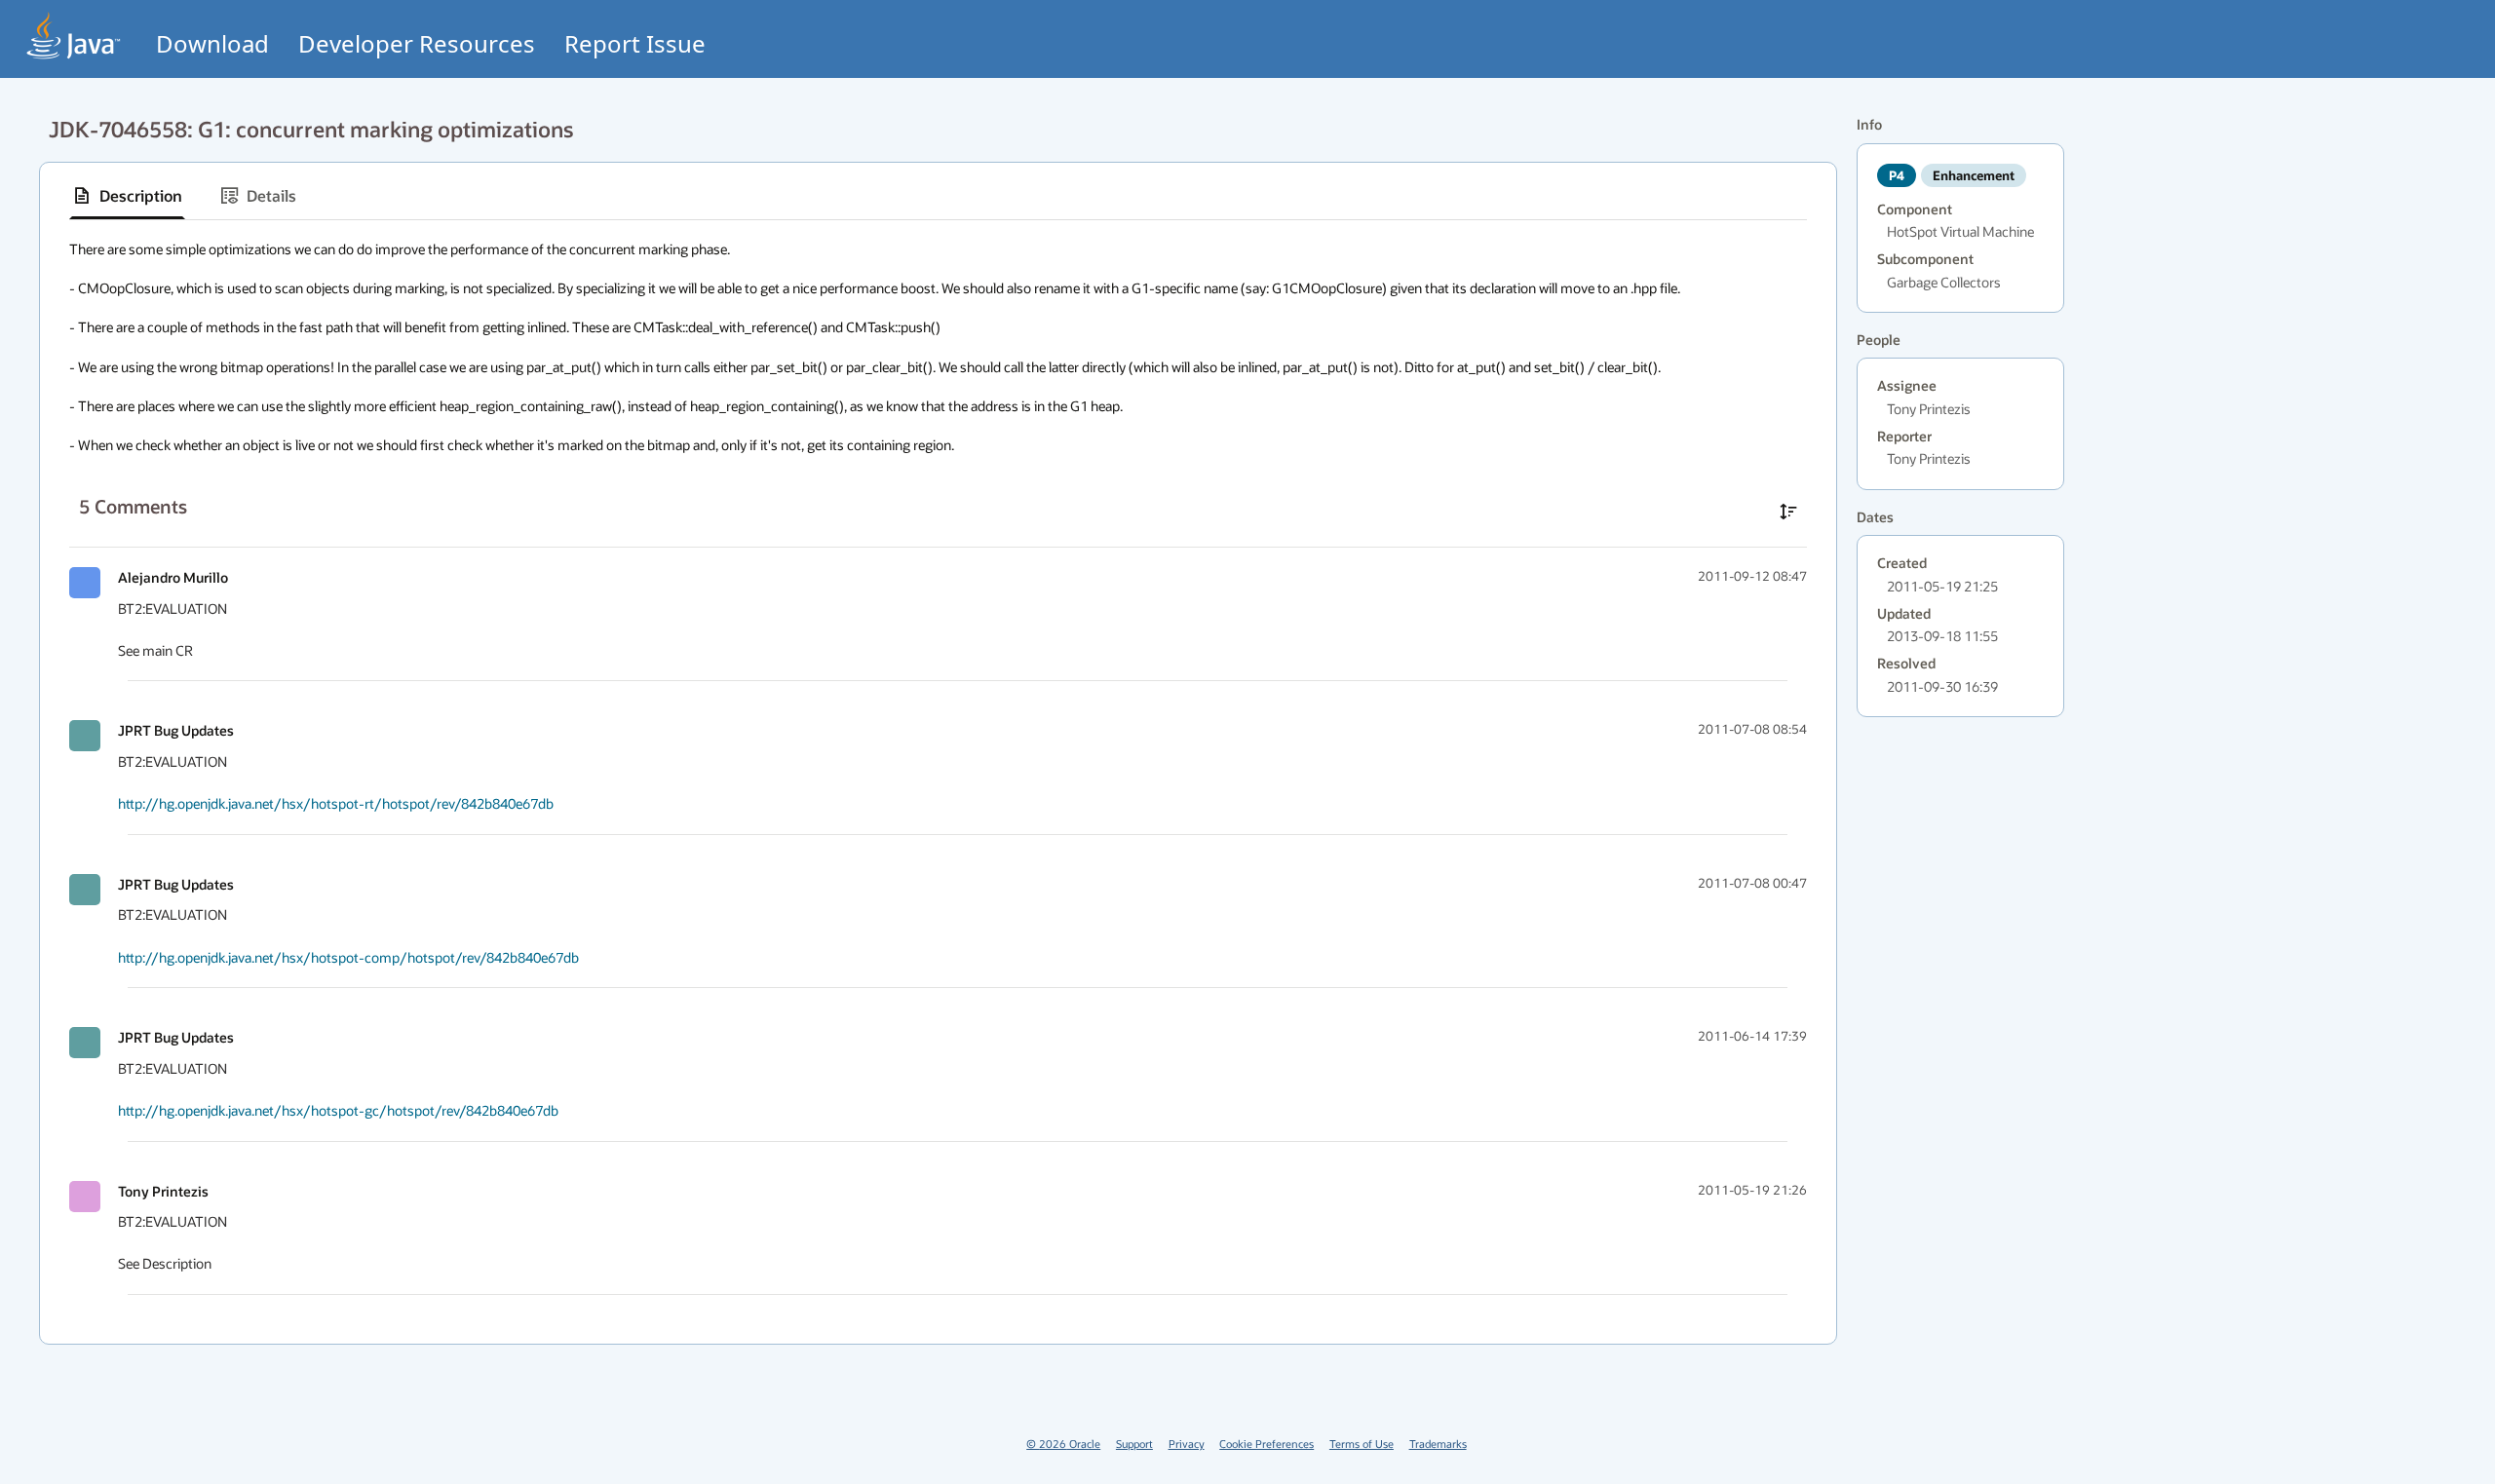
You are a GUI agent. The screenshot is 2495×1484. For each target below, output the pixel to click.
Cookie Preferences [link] (1267, 1444)
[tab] (127, 196)
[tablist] (938, 196)
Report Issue (635, 43)
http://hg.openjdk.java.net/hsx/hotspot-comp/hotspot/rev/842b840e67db (348, 957)
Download (212, 43)
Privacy (1187, 1444)
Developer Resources (417, 43)
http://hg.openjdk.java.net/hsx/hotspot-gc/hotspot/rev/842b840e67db (338, 1110)
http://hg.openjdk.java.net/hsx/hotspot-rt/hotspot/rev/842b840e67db (336, 803)
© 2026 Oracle (1063, 1444)
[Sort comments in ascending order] (1788, 512)
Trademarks (1438, 1444)
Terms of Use (1362, 1444)
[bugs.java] (74, 36)
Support (1134, 1444)
